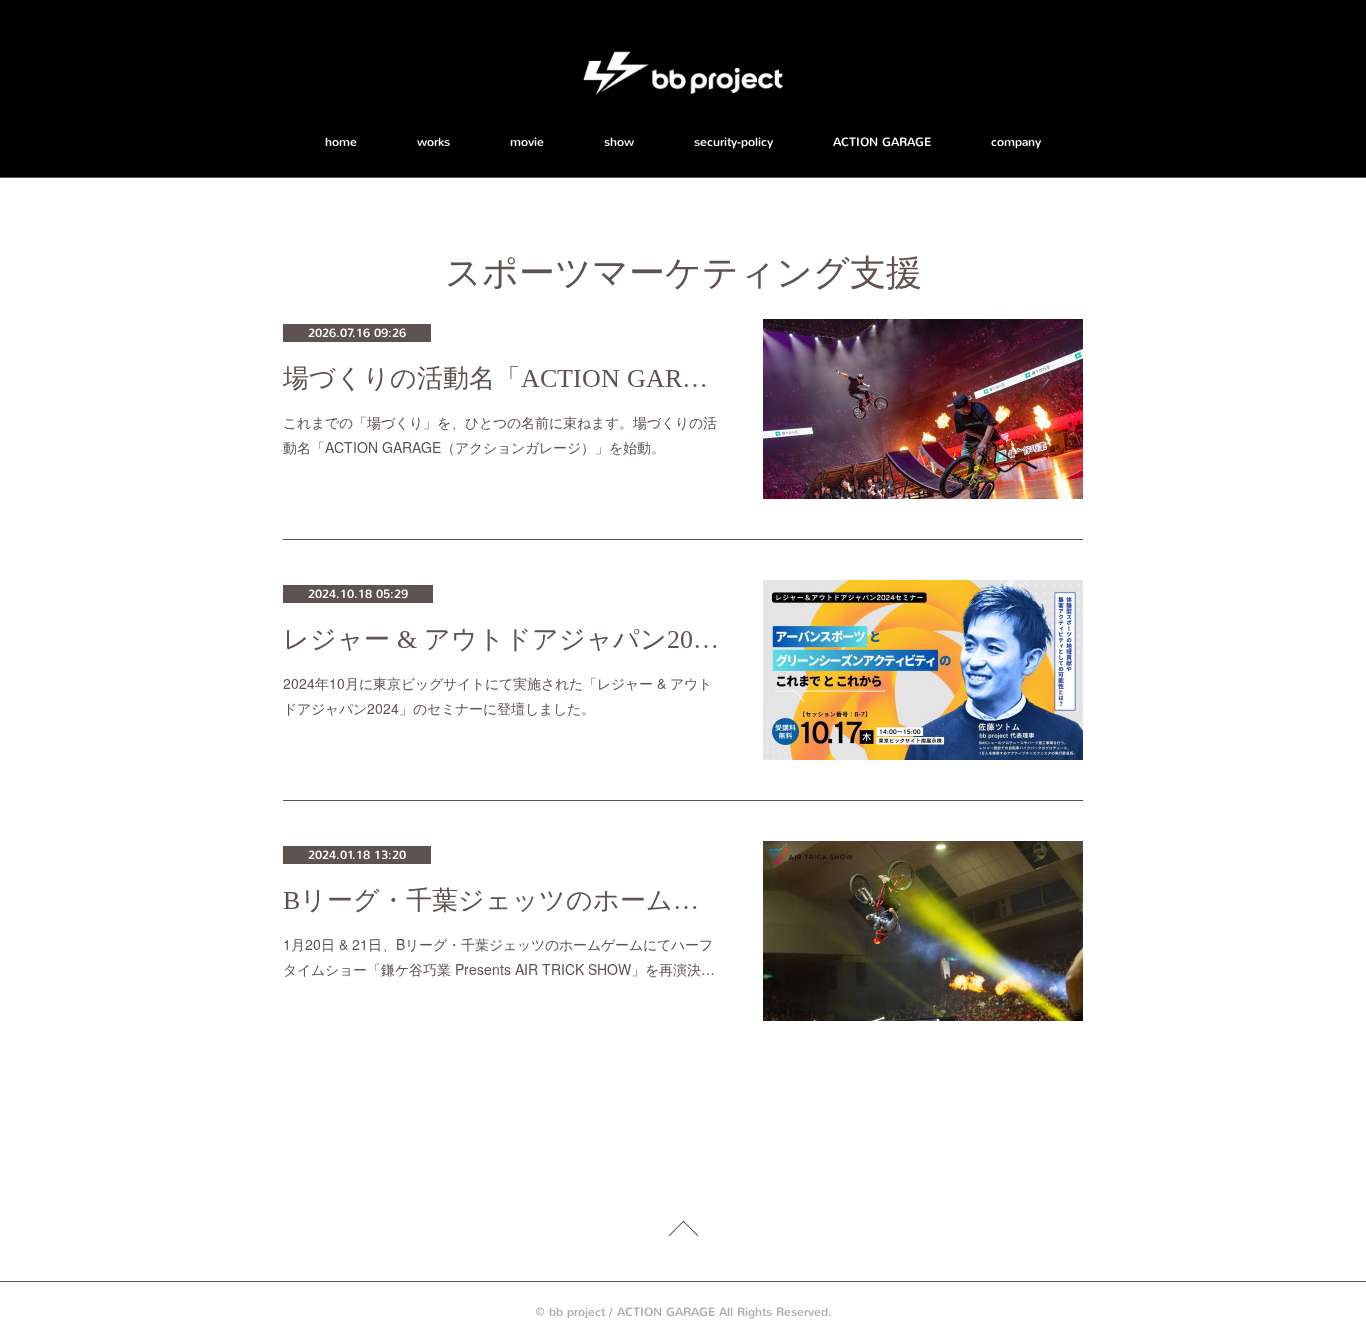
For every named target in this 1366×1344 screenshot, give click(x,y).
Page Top (683, 1232)
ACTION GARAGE (882, 142)
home (341, 142)
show (619, 142)
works (433, 142)
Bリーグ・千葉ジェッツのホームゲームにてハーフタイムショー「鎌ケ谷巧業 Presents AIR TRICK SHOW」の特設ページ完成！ (503, 900)
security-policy (733, 142)
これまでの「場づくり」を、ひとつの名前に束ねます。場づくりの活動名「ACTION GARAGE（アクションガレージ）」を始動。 (500, 434)
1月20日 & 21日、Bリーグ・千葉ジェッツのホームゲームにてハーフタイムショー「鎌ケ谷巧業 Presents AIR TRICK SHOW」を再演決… (499, 956)
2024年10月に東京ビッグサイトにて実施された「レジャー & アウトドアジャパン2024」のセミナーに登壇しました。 (497, 695)
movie (527, 142)
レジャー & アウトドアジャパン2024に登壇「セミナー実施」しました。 (503, 639)
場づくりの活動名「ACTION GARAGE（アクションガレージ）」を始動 (503, 378)
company (1016, 142)
